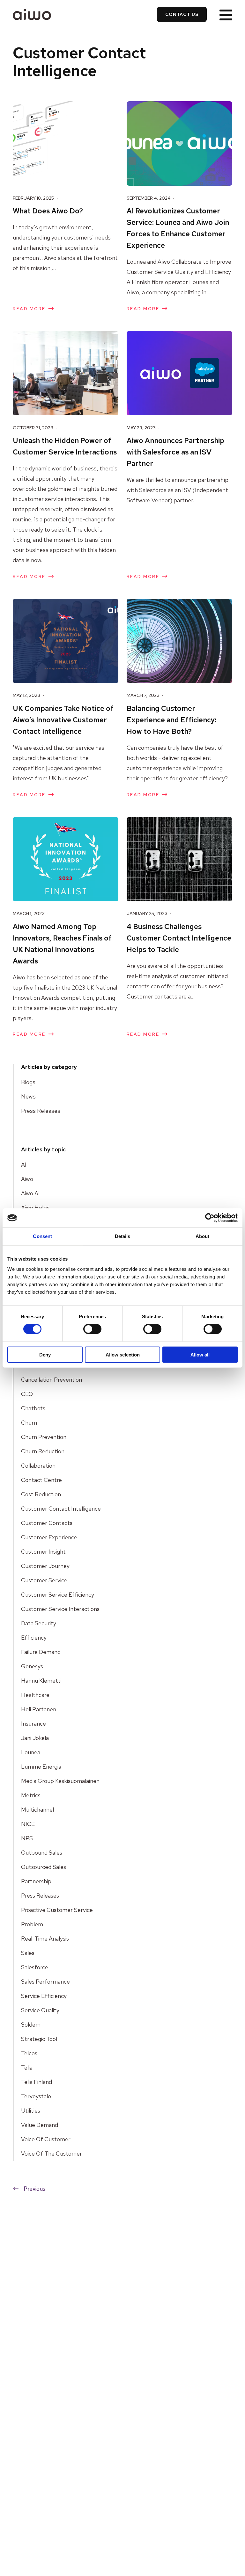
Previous (34, 2189)
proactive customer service (57, 1910)
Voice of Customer (46, 2139)
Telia (27, 2068)
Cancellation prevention (52, 1380)
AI (24, 1165)
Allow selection (123, 1354)
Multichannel (37, 1810)
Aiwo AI (30, 1193)
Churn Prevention (44, 1437)
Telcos (29, 2053)
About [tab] (203, 1236)
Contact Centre (41, 1480)
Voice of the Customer (52, 2154)
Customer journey (45, 1566)
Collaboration (38, 1466)
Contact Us (182, 14)
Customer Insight (43, 1552)
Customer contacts (47, 1523)
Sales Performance (45, 1982)
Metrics (31, 1795)
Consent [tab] (42, 1236)
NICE (28, 1824)
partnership (36, 1881)
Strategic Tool (39, 2039)
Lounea (31, 1752)
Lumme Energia (41, 1767)
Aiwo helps (35, 1208)
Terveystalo (36, 2096)
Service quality (40, 2010)
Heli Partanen (39, 1709)
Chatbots (33, 1408)
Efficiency (34, 1638)
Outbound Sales (42, 1853)
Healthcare (35, 1695)
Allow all (200, 1354)
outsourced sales (44, 1867)
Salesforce (35, 1967)
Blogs (28, 1082)
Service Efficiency (44, 1996)
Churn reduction (43, 1451)
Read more (29, 309)
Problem (32, 1924)
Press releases (40, 1896)
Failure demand (41, 1652)
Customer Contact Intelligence (61, 1509)
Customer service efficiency (58, 1595)
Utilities (31, 2111)
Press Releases (41, 1111)
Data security (39, 1623)
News (28, 1096)
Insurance (33, 1724)
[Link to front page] (32, 14)
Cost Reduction (41, 1494)
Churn (29, 1423)
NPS (27, 1838)
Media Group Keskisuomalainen (60, 1781)
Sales (28, 1953)
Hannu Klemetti (41, 1681)
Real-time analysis (45, 1939)
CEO (27, 1394)
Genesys (32, 1666)
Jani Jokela (35, 1738)
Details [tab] (123, 1236)
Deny (45, 1354)
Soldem (31, 2025)
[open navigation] (226, 14)
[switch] (92, 1329)
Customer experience (49, 1537)
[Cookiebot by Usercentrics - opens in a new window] (210, 1218)
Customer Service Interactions (60, 1609)
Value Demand (40, 2125)
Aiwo (27, 1179)
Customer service (44, 1580)
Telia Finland (37, 2082)
